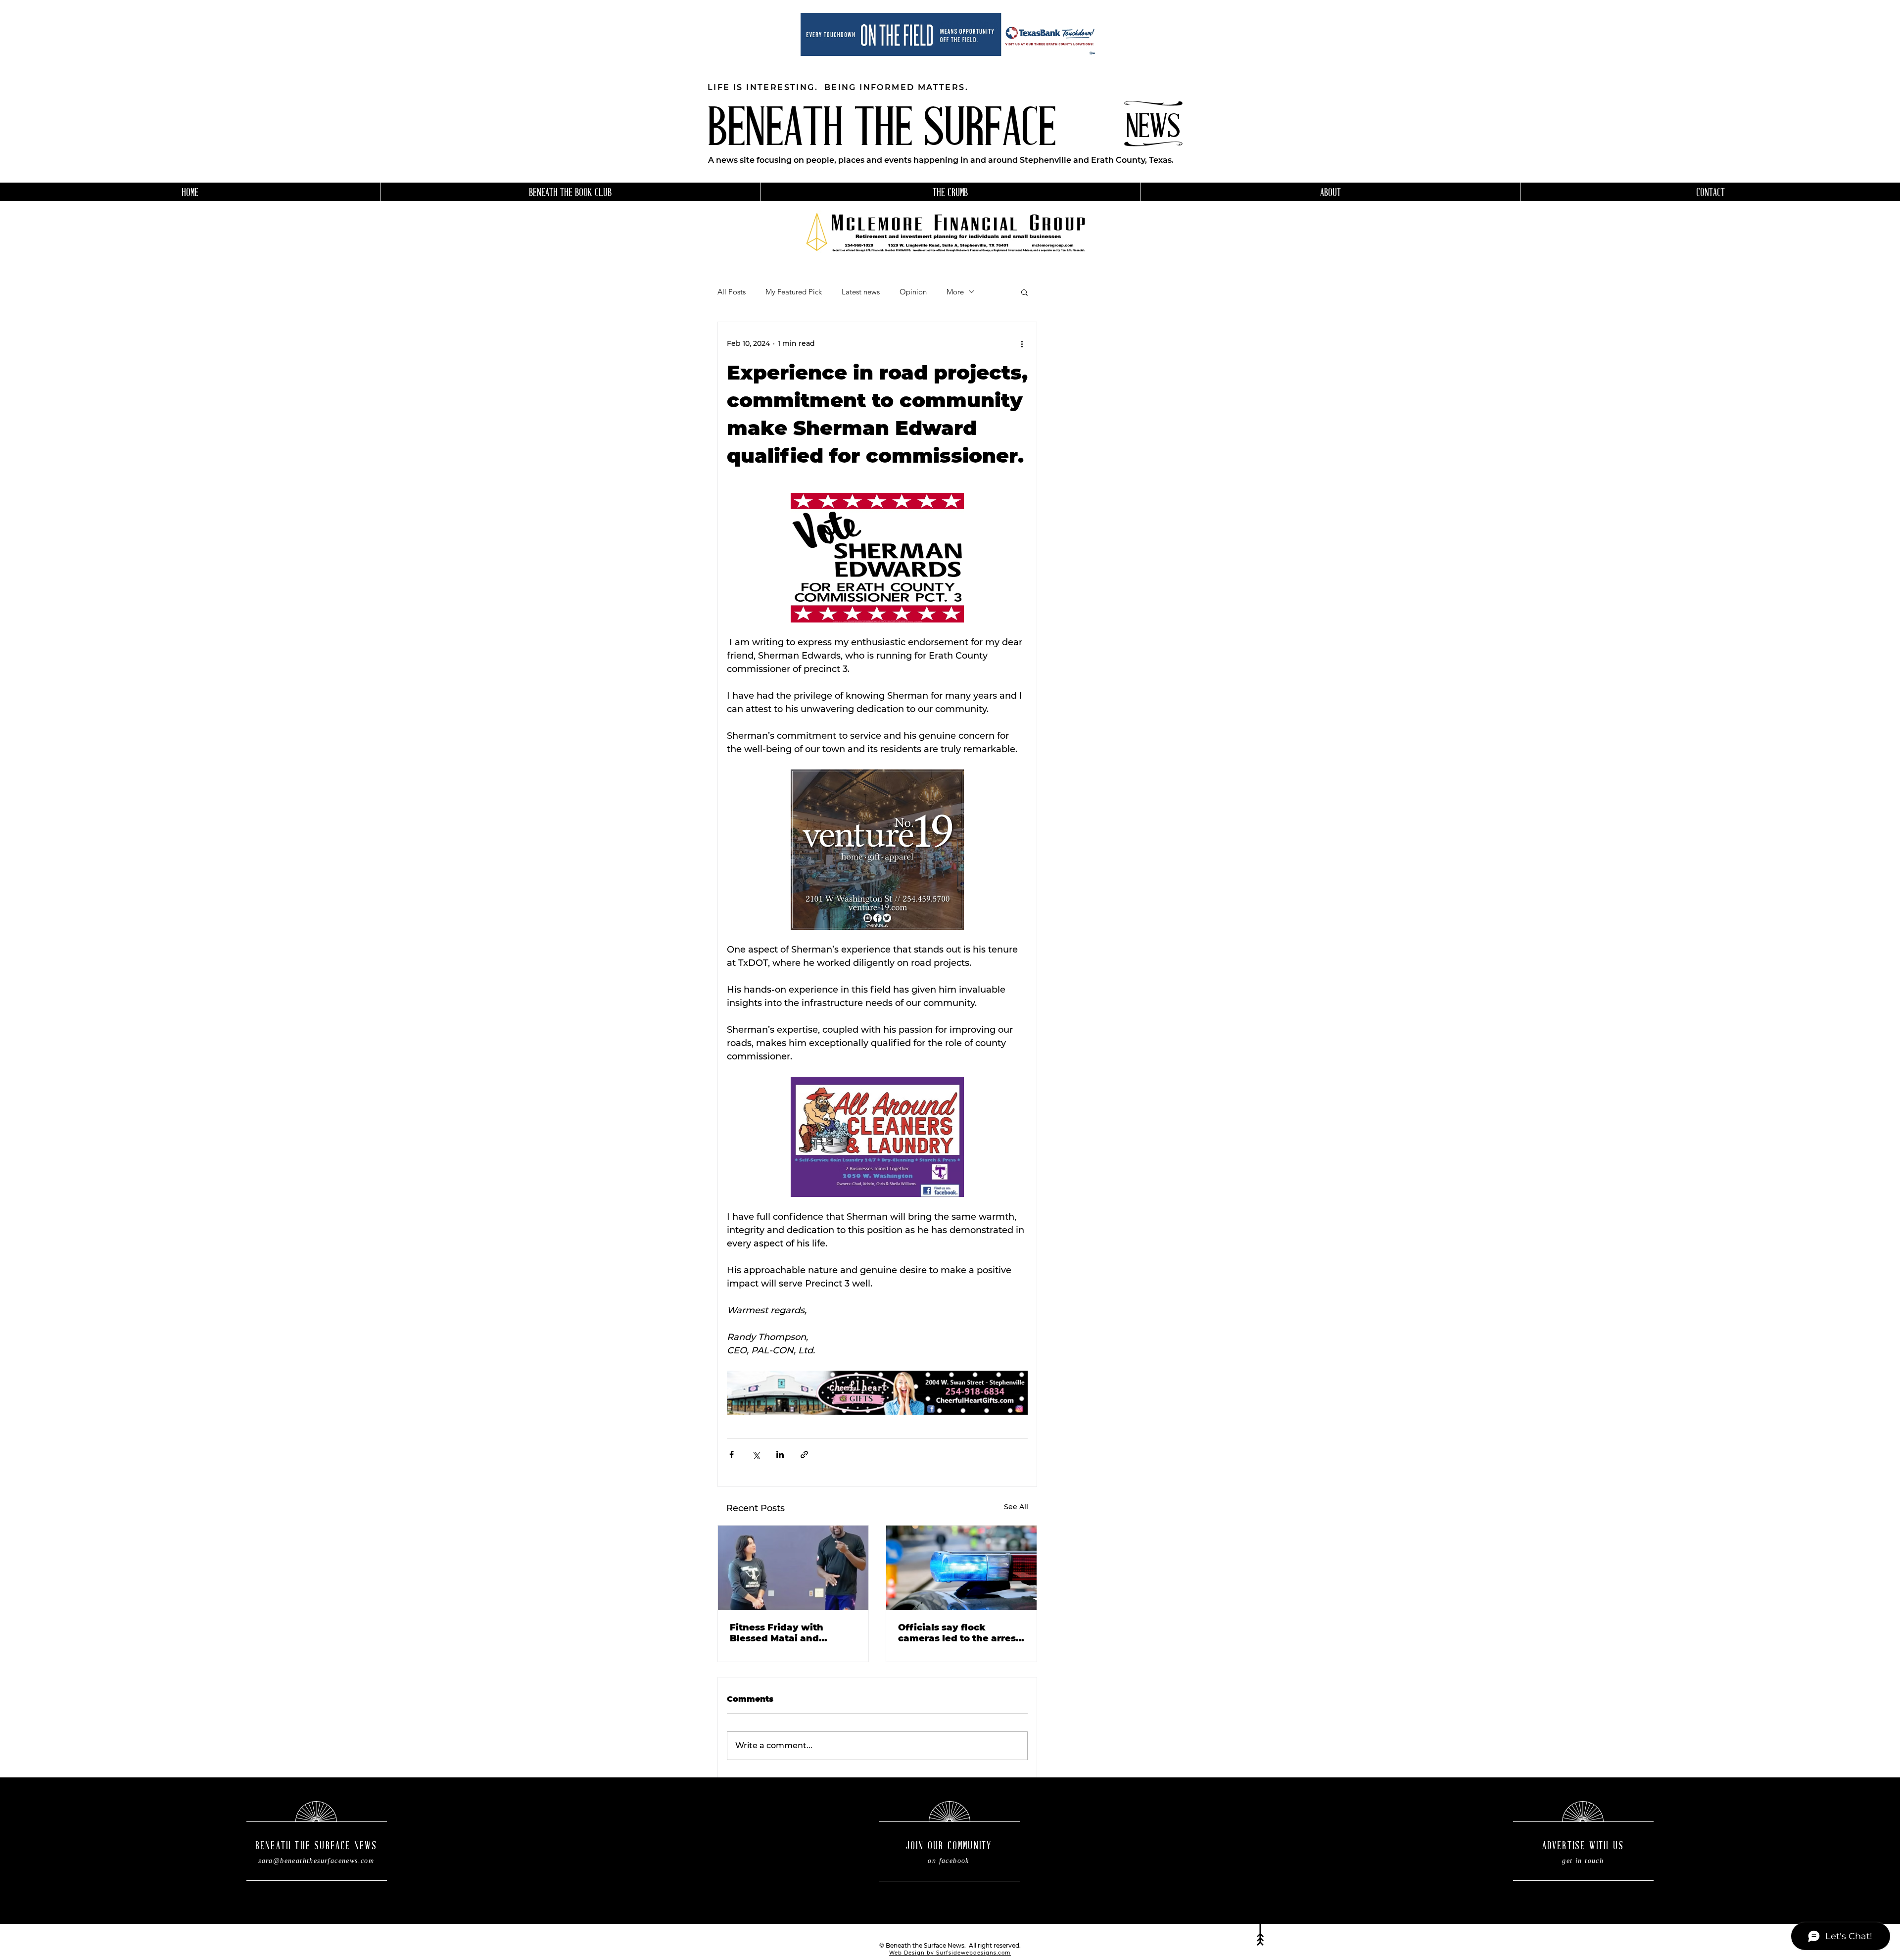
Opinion (913, 292)
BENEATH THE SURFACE (882, 131)
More (955, 292)
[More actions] (1022, 344)
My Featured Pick (794, 292)
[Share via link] (804, 1455)
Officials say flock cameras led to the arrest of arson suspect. (959, 1633)
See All (1016, 1507)
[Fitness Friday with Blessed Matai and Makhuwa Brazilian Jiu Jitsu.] (793, 1568)
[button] (1024, 292)
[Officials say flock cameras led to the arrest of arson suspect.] (961, 1568)
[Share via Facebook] (732, 1455)
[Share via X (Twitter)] (756, 1455)
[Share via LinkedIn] (780, 1455)
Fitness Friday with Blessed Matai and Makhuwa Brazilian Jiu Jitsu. (785, 1633)
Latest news (861, 292)
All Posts (732, 292)
